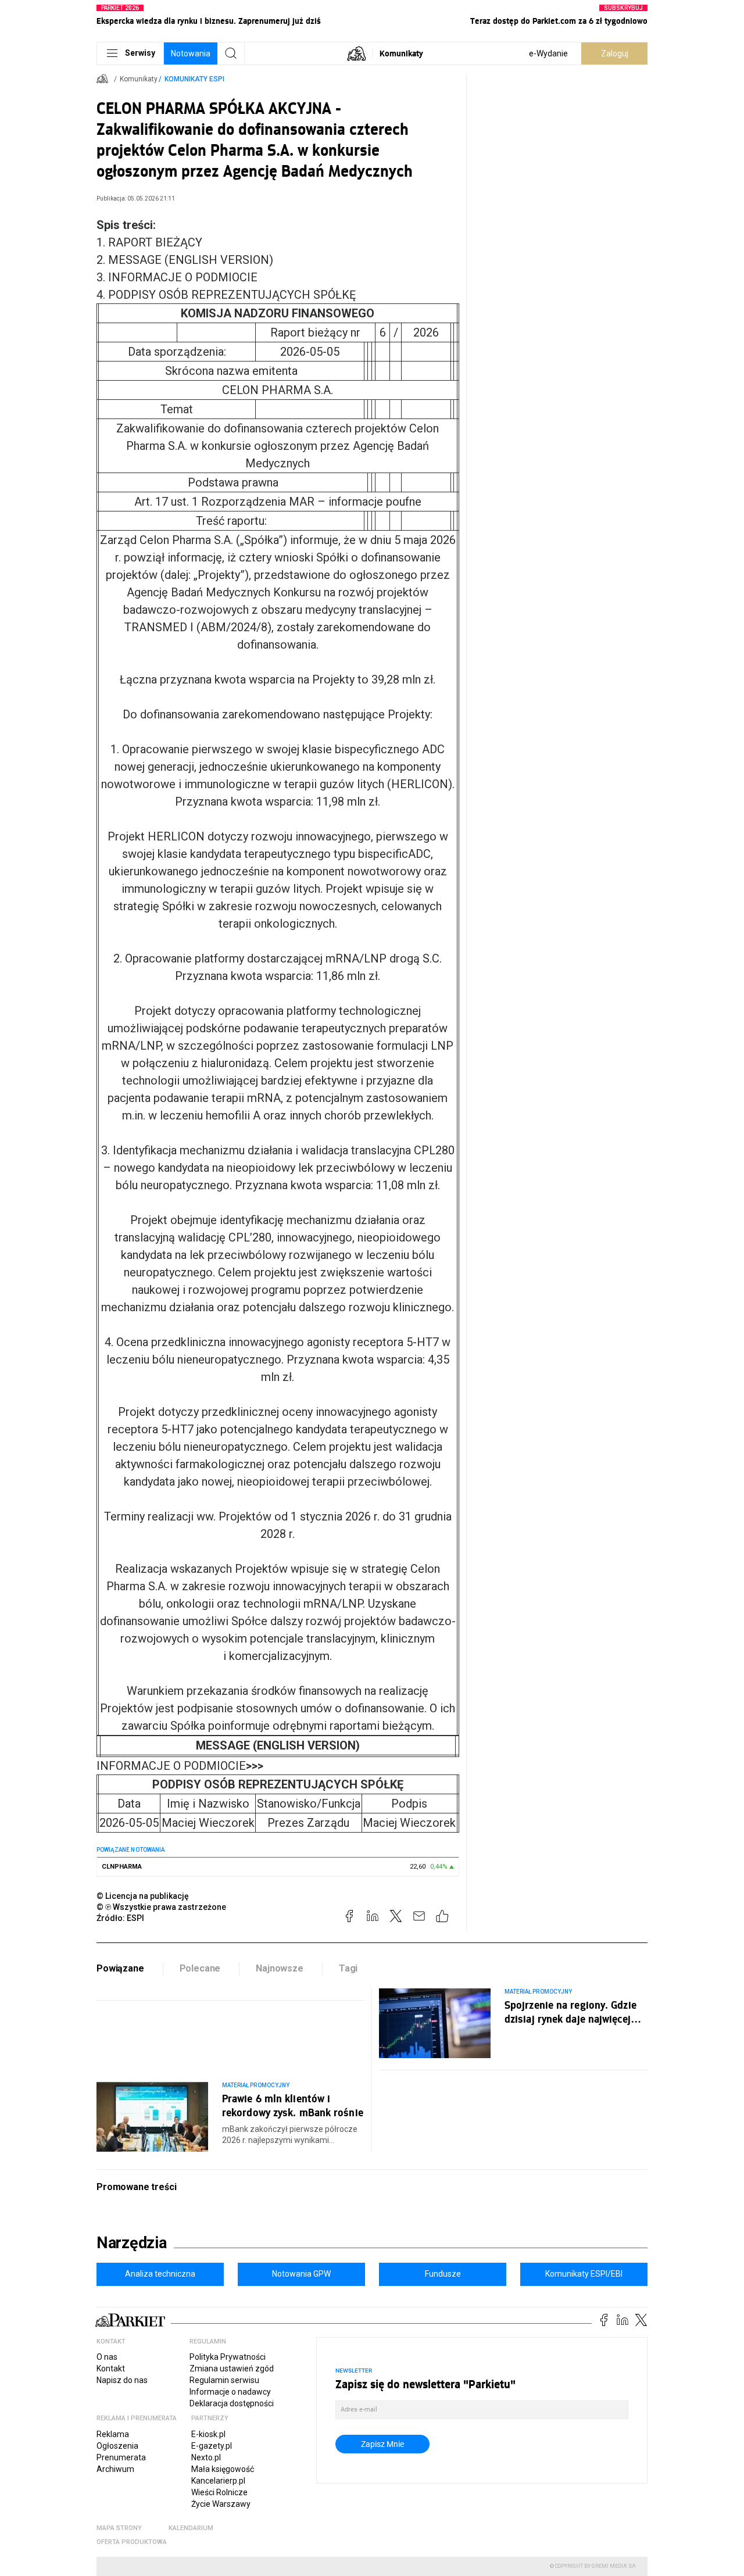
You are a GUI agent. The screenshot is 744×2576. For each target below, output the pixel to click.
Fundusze (443, 2274)
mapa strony (119, 2528)
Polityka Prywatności (228, 2357)
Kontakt (111, 2369)
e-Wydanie (548, 53)
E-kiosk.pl (208, 2434)
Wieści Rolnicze (219, 2492)
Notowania (191, 53)
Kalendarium (191, 2528)
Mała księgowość (223, 2469)
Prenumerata (121, 2457)
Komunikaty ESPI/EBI (584, 2274)
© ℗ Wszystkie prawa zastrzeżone (161, 1907)
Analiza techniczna (160, 2274)
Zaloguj (615, 53)
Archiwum (115, 2469)
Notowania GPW (301, 2274)
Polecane (200, 1968)
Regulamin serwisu (224, 2380)
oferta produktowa (132, 2542)
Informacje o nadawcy (230, 2392)
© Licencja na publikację (143, 1896)
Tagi (348, 1968)
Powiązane (120, 1968)
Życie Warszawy (221, 2504)
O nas (107, 2357)
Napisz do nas (122, 2380)
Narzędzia (132, 2243)
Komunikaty (401, 53)
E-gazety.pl (212, 2446)
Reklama (113, 2434)
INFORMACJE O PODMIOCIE (180, 1766)
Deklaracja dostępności (232, 2403)
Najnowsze (280, 1968)
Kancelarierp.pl (218, 2481)
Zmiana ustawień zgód (232, 2369)
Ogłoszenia (117, 2446)
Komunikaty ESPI (194, 79)
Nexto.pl (206, 2457)
